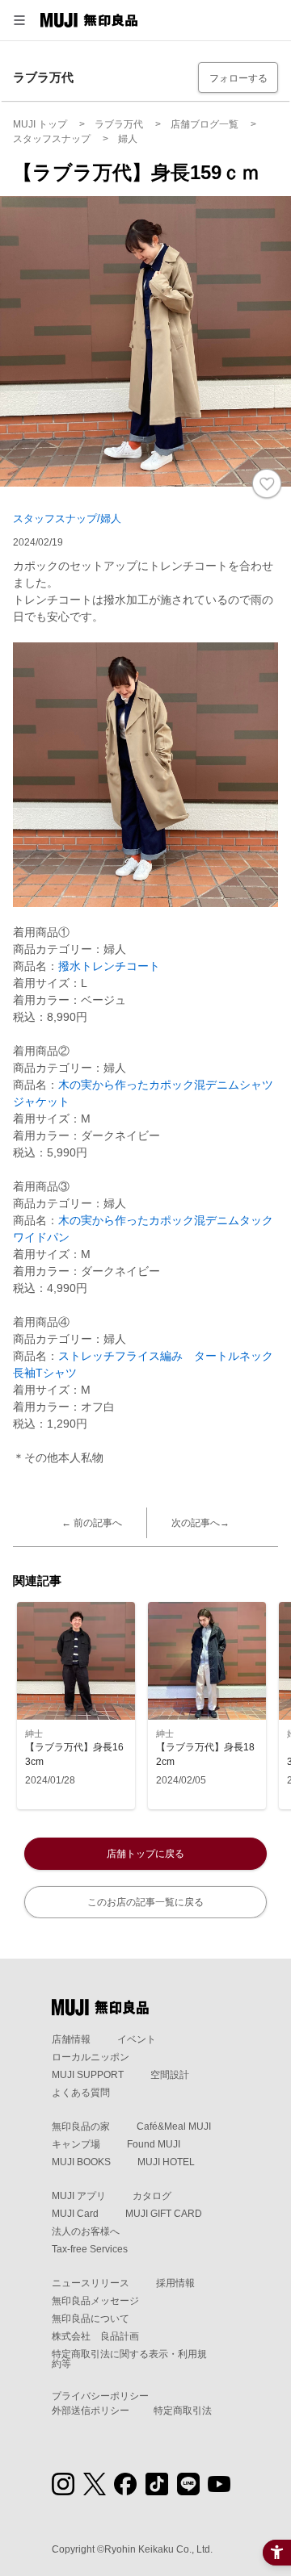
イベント (137, 2039)
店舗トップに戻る (145, 1854)
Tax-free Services (90, 2249)
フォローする (238, 78)
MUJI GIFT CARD (164, 2214)
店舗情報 (71, 2039)
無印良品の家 (81, 2126)
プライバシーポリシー (100, 2396)
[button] (19, 20)
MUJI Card (75, 2214)
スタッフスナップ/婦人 (67, 519)
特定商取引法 (183, 2411)
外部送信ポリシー (91, 2411)
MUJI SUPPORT (88, 2075)
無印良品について (91, 2319)
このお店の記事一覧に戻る (145, 1902)
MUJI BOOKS (81, 2162)
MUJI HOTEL (166, 2162)
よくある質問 (81, 2093)
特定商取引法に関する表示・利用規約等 (129, 2359)
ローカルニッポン (91, 2057)
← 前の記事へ (92, 1523)
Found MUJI (154, 2144)
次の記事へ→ (200, 1523)
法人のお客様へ (86, 2231)
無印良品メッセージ (95, 2301)
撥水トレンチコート (109, 966)
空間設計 (170, 2075)
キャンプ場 (76, 2144)
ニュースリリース (91, 2283)
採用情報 (175, 2283)
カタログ (152, 2196)
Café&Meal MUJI (174, 2126)
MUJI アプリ (79, 2196)
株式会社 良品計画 (95, 2336)
